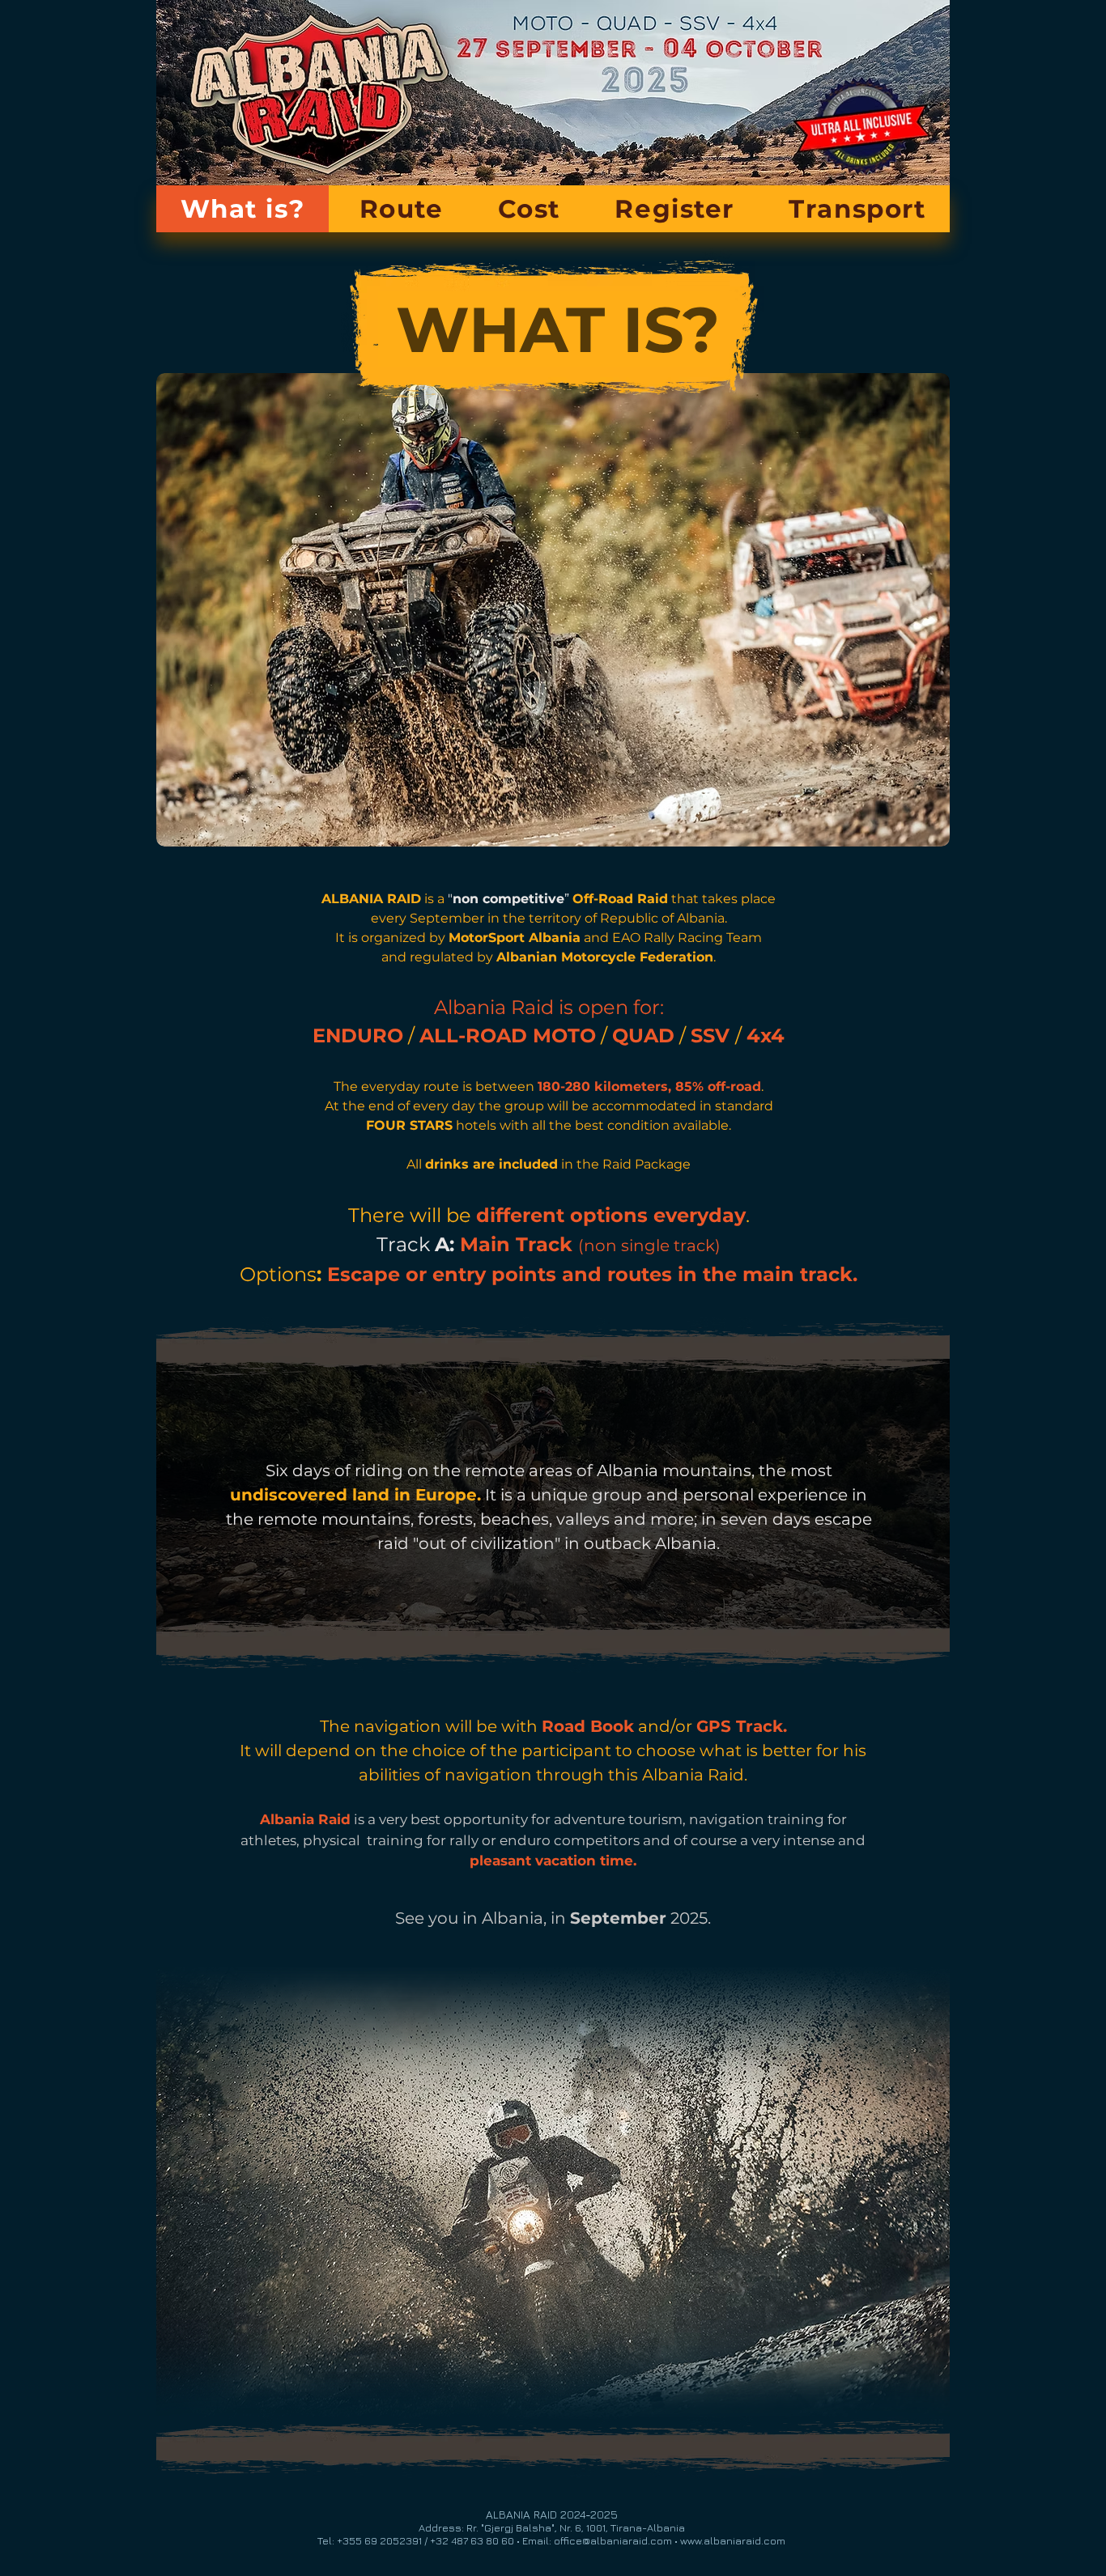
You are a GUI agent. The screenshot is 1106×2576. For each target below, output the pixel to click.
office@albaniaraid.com (613, 2540)
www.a (695, 2540)
